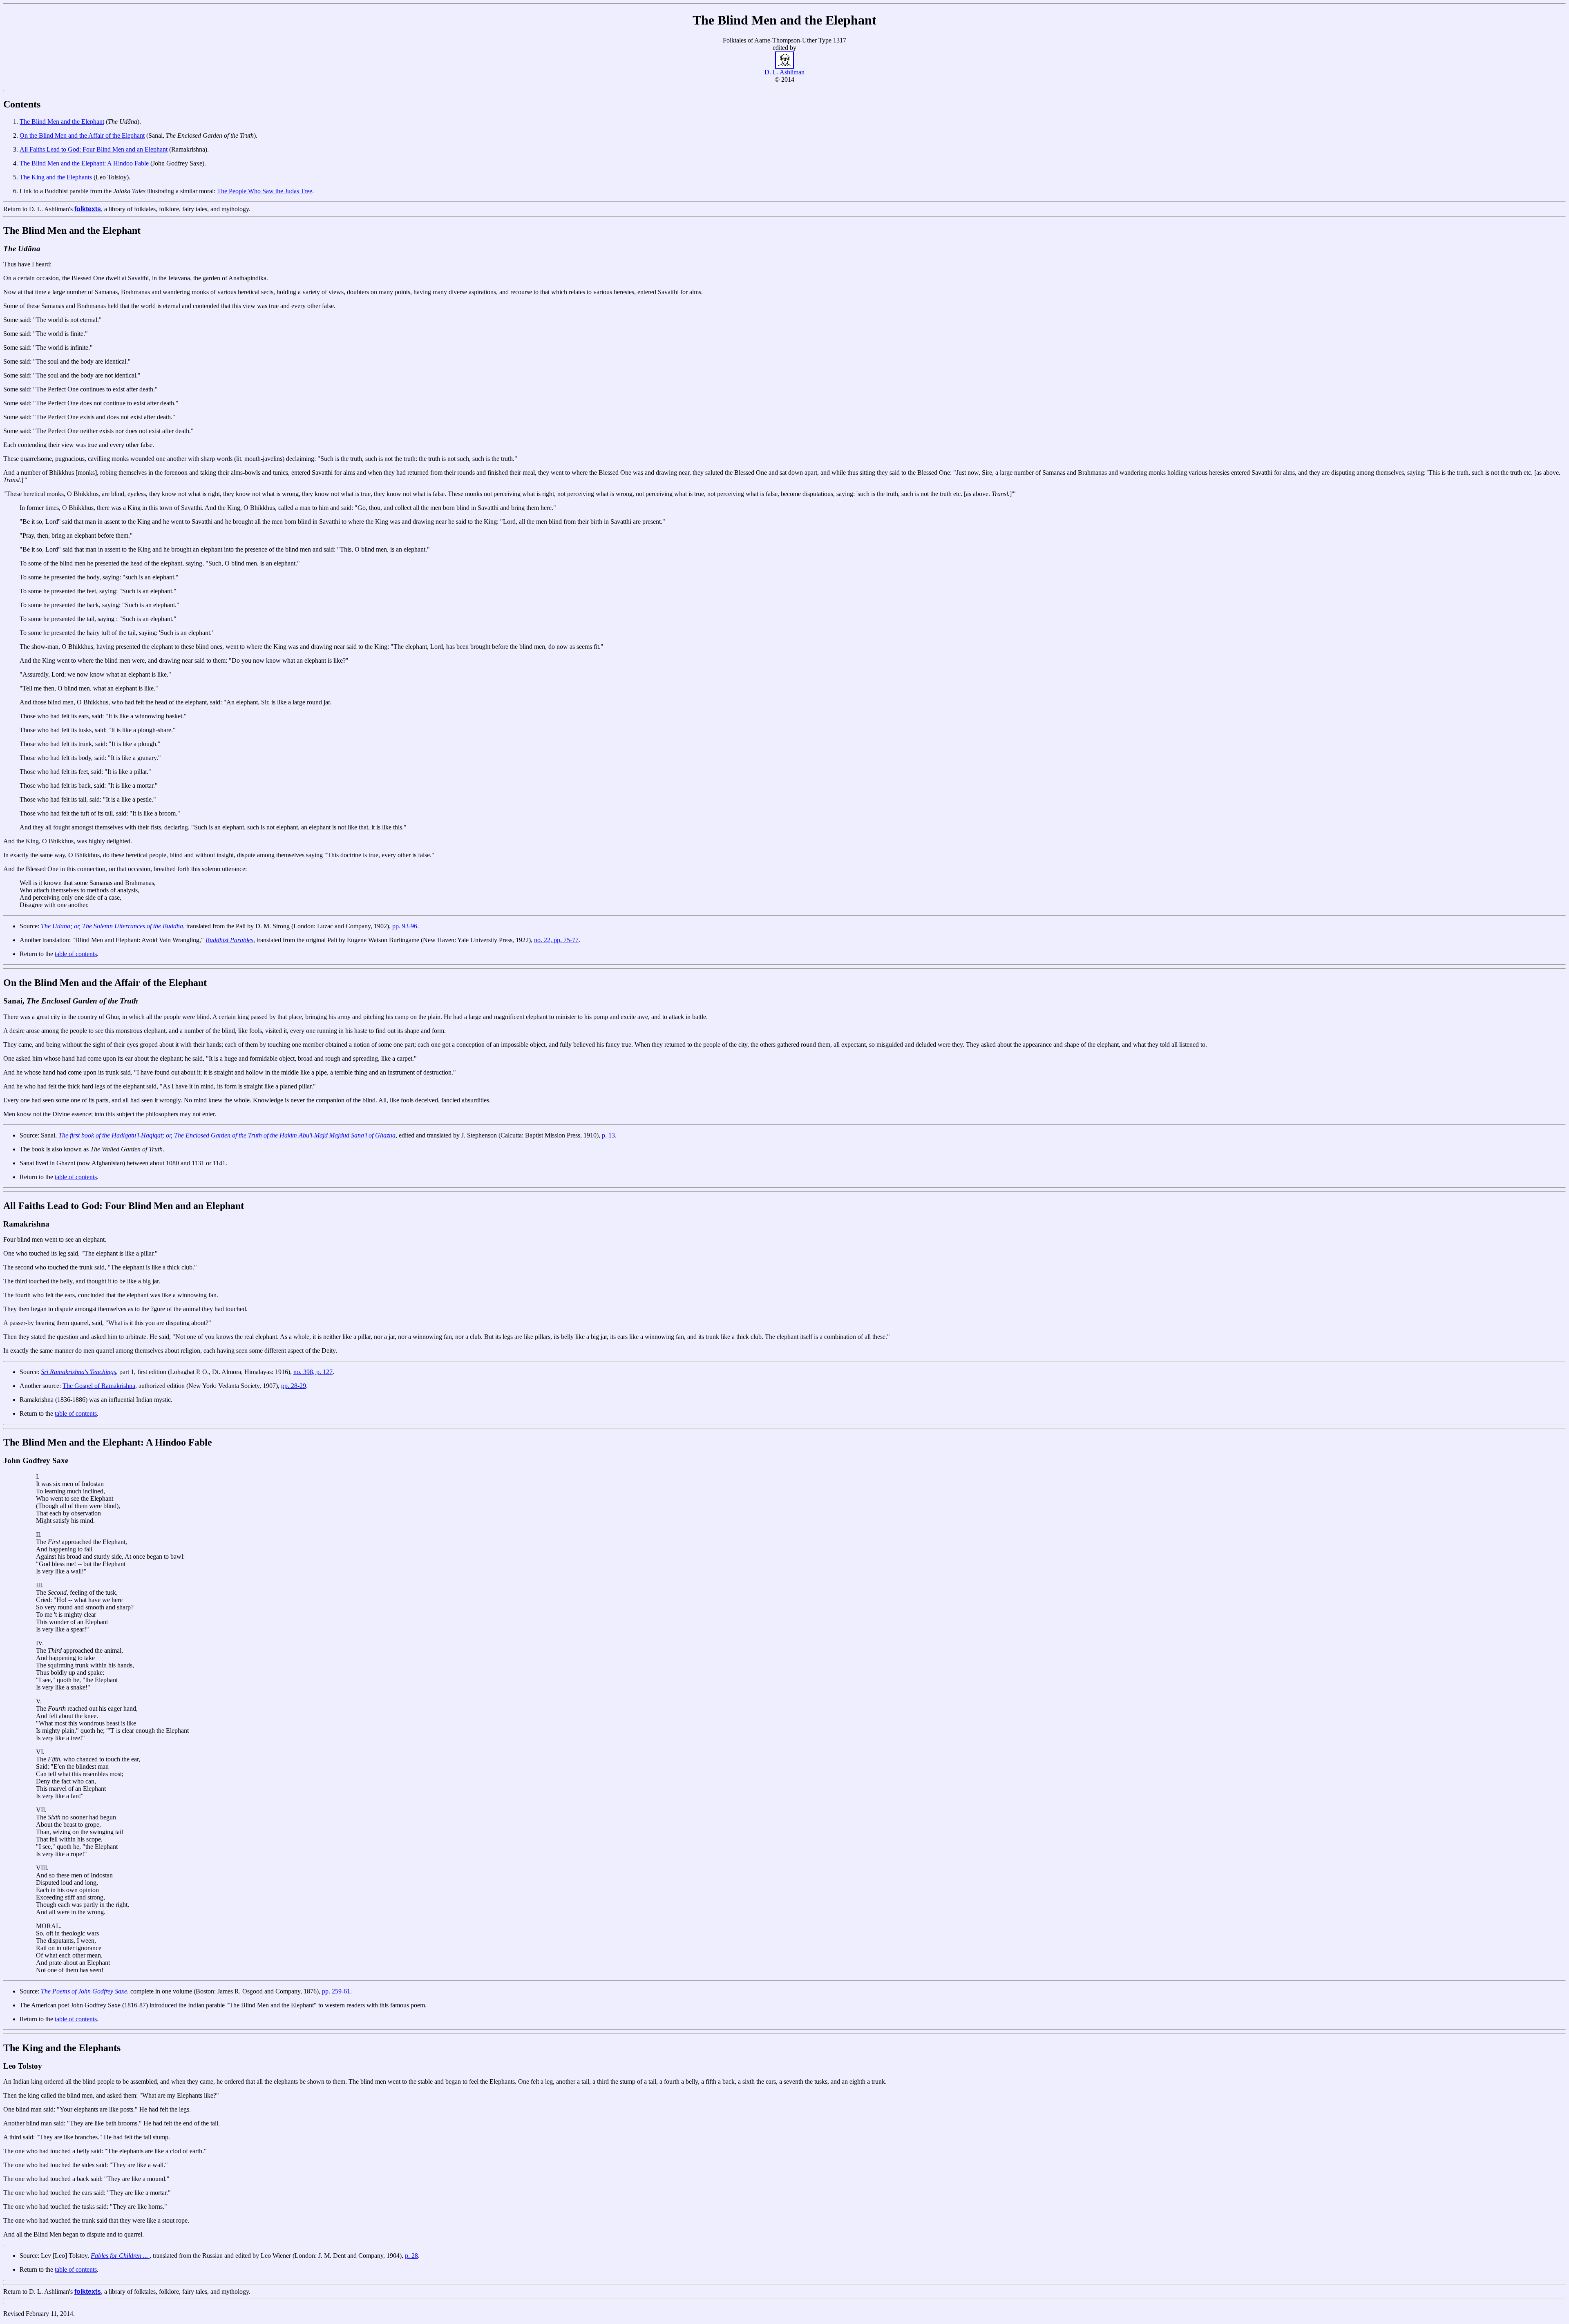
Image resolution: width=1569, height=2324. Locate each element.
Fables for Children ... (120, 2256)
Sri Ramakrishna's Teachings (78, 1372)
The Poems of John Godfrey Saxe (84, 1991)
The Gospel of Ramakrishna (99, 1386)
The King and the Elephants (56, 177)
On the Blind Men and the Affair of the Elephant (82, 135)
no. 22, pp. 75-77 (556, 940)
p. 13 (608, 1135)
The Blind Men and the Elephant (62, 122)
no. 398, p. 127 (313, 1372)
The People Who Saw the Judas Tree (265, 191)
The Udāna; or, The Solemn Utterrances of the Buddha (112, 926)
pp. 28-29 (294, 1386)
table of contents (76, 954)
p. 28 (411, 2256)
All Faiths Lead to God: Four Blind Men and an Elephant (94, 149)
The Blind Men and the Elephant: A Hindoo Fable (84, 163)
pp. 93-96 (405, 926)
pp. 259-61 (336, 1991)
